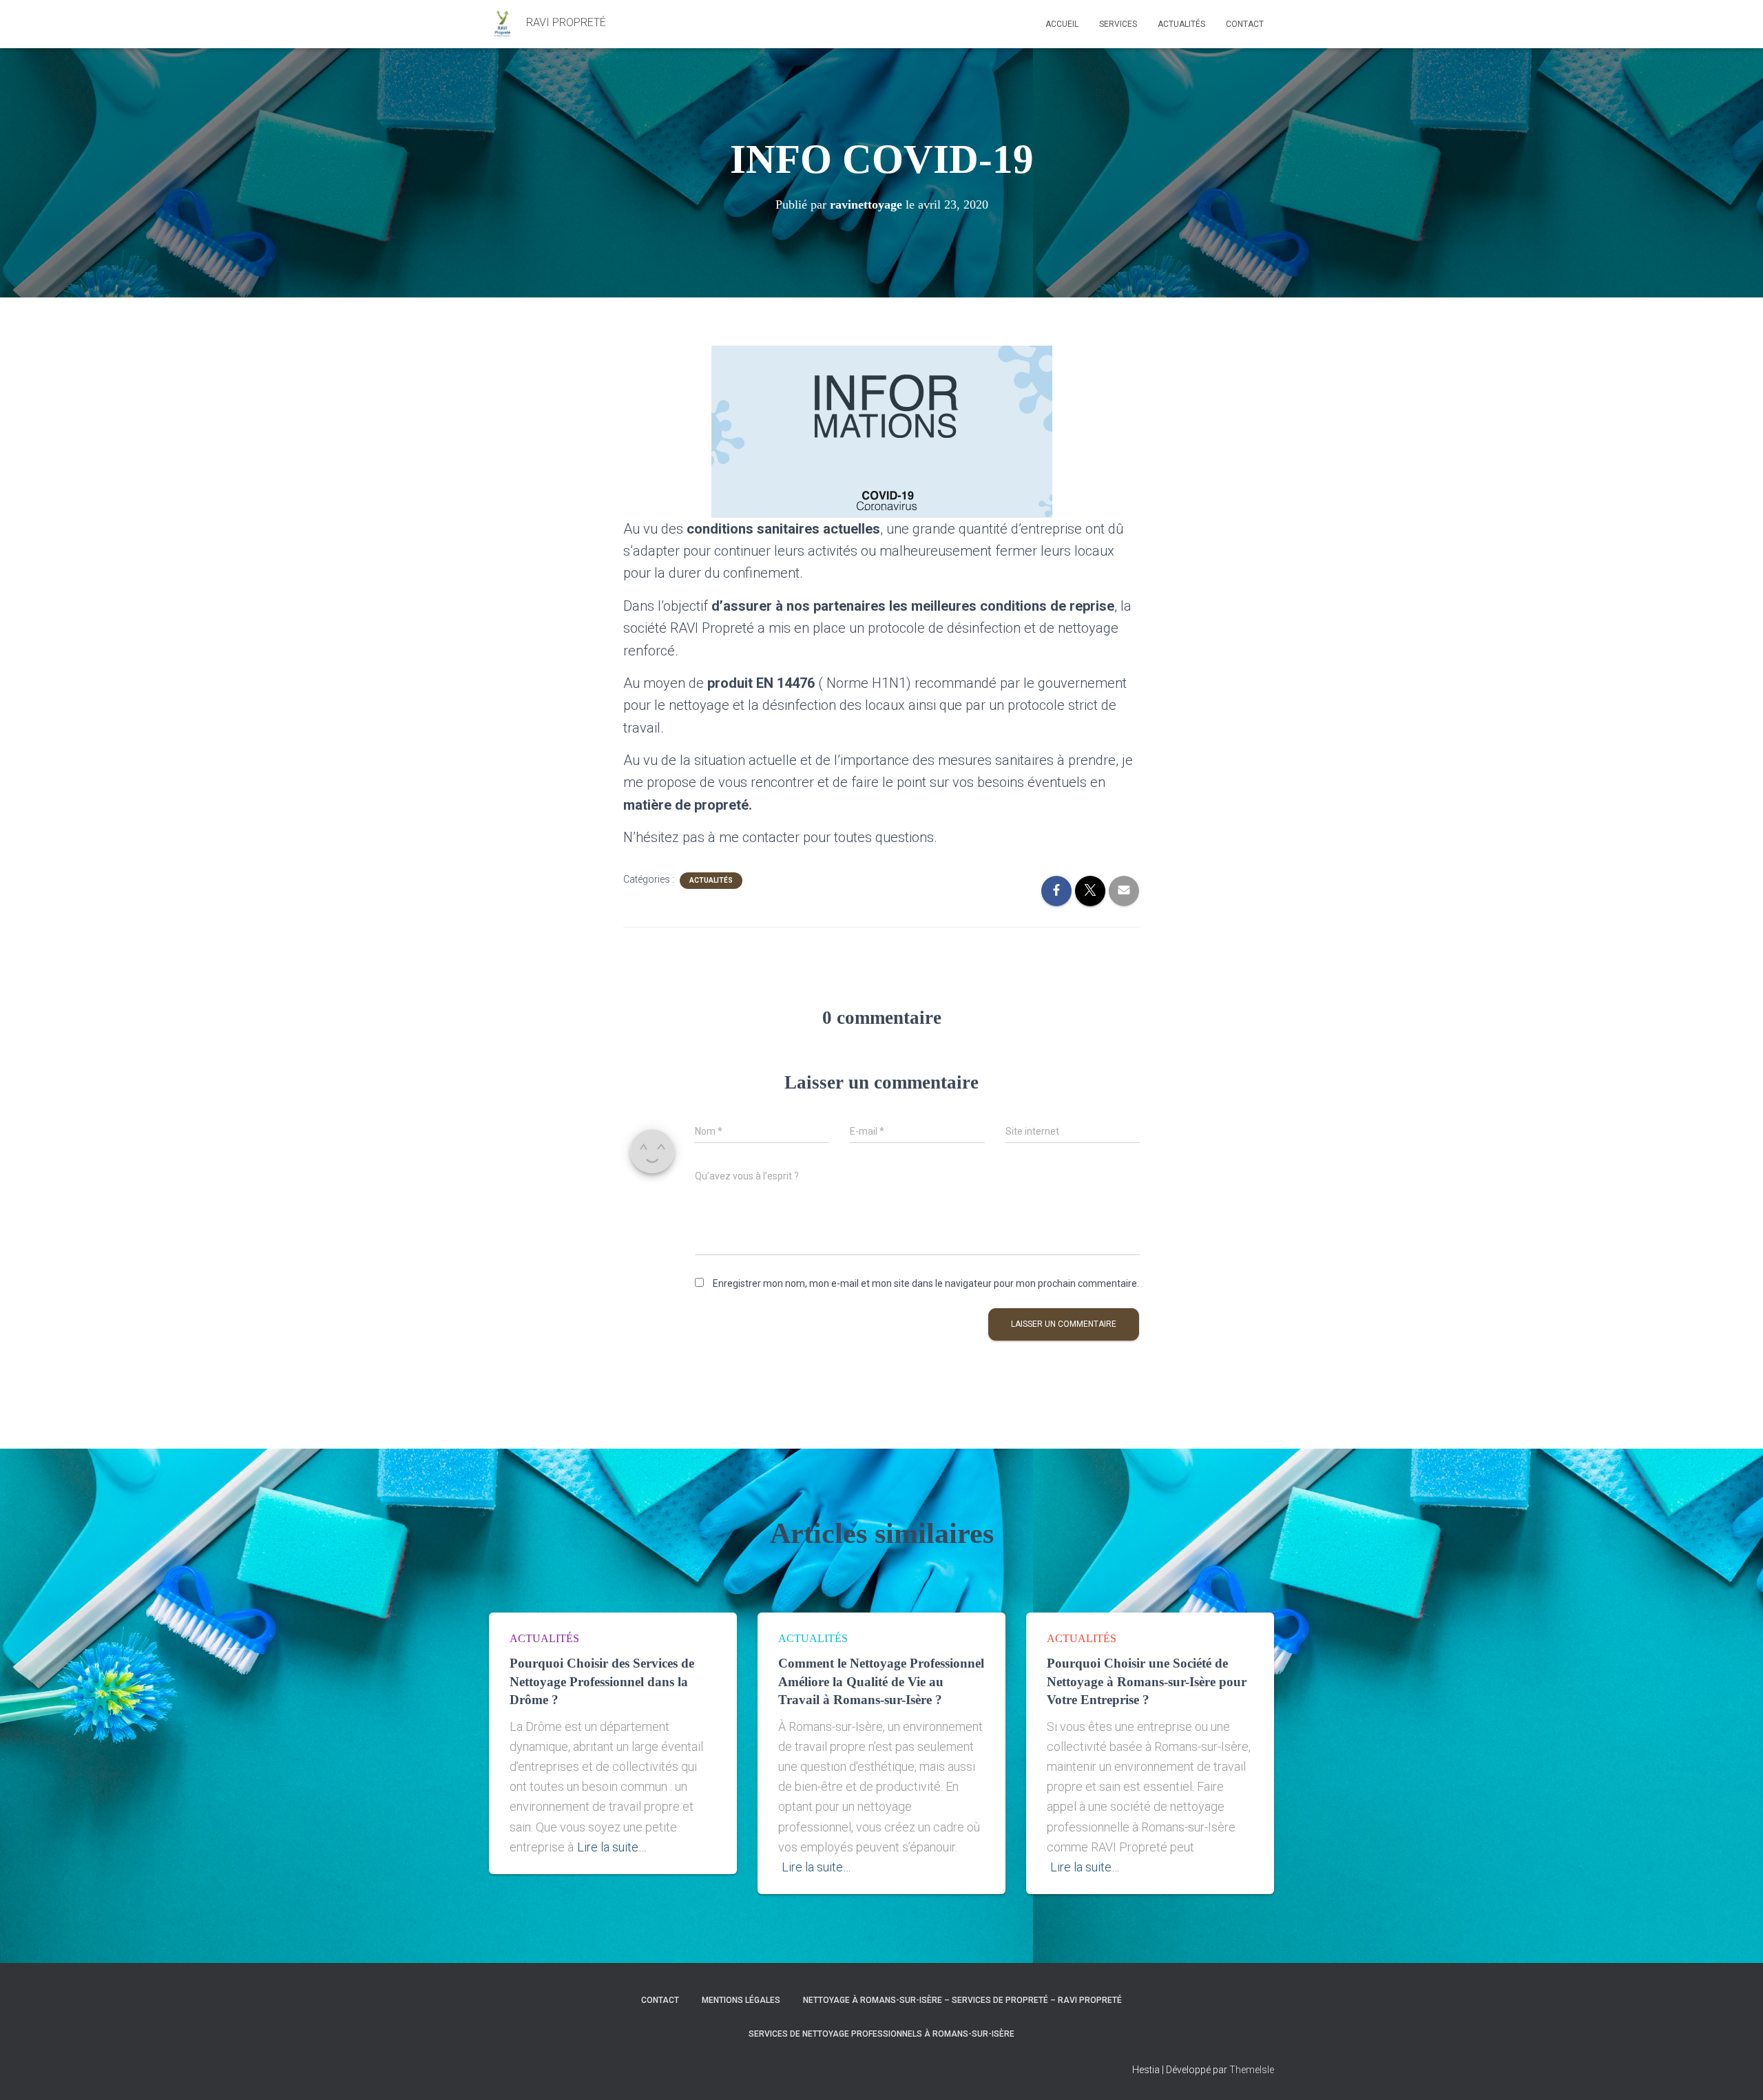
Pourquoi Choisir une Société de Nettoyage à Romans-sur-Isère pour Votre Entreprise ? (1147, 1681)
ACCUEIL (1062, 24)
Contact (1245, 24)
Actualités (1181, 24)
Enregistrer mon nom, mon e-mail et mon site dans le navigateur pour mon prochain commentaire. (926, 1283)
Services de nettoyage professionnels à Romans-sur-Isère (881, 2034)
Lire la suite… (612, 1847)
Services (1118, 24)
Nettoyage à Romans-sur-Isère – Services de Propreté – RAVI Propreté (962, 2000)
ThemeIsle (1252, 2070)
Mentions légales (741, 2000)
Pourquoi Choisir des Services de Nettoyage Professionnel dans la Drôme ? (602, 1681)
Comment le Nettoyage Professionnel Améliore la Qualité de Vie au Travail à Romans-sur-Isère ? (881, 1681)
